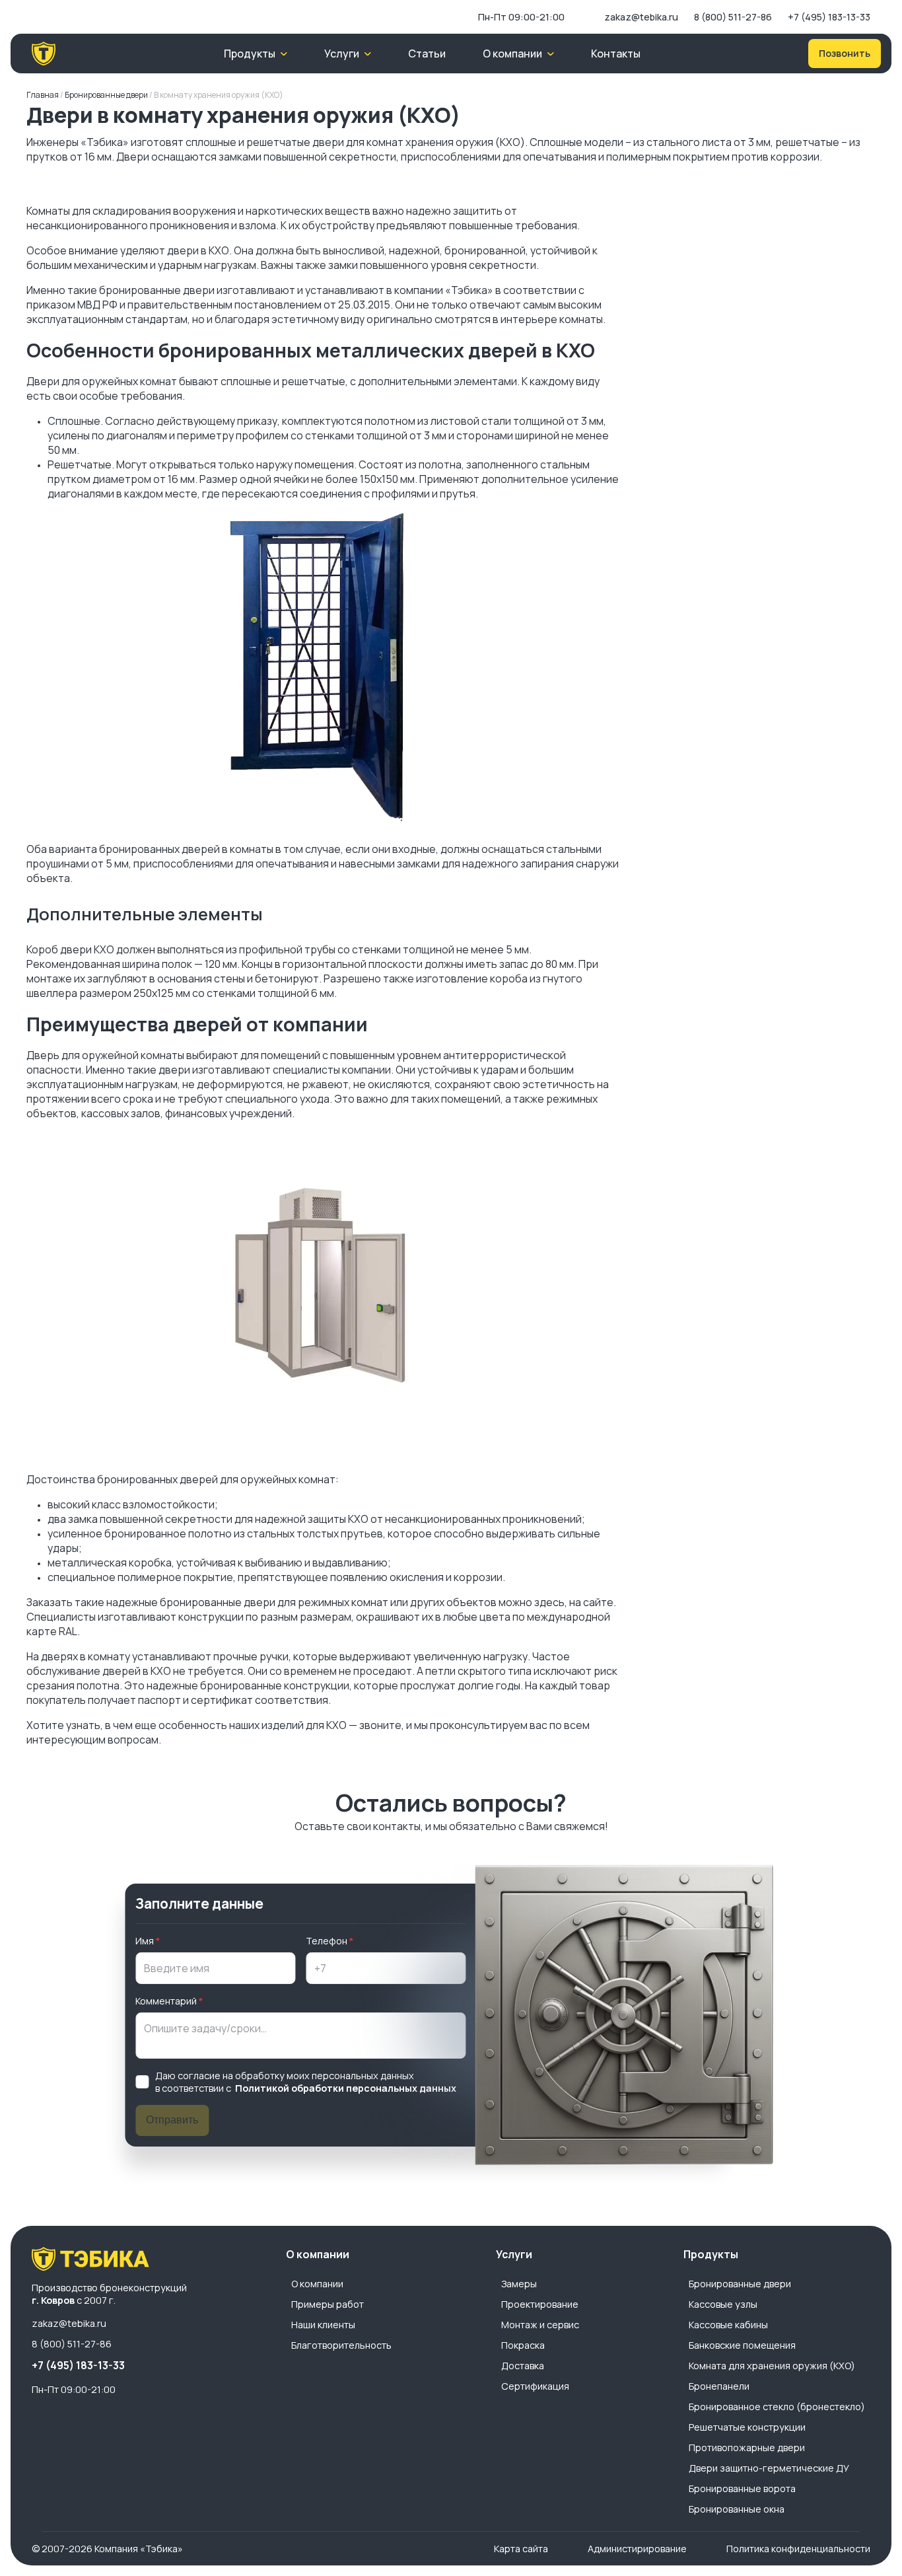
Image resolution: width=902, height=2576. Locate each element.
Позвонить (845, 53)
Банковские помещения (742, 2345)
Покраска (523, 2345)
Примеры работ (328, 2304)
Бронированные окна (737, 2509)
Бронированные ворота (742, 2488)
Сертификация (535, 2386)
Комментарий (166, 2001)
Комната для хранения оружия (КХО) (772, 2366)
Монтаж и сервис (540, 2325)
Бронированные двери (740, 2284)
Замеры (519, 2284)
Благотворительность (341, 2345)
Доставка (523, 2366)
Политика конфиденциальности (798, 2549)
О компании (317, 2284)
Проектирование (540, 2304)
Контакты (616, 54)
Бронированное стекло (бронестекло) (777, 2407)
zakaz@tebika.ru (641, 17)
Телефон (327, 1941)
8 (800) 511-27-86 (733, 17)
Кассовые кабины (728, 2325)
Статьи (427, 54)
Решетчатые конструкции (747, 2427)
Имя (145, 1941)
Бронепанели (719, 2386)
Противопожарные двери (747, 2447)
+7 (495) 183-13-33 (829, 17)
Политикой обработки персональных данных (346, 2088)
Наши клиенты (323, 2325)
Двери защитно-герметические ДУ (769, 2468)
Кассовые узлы (723, 2304)
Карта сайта (521, 2549)
